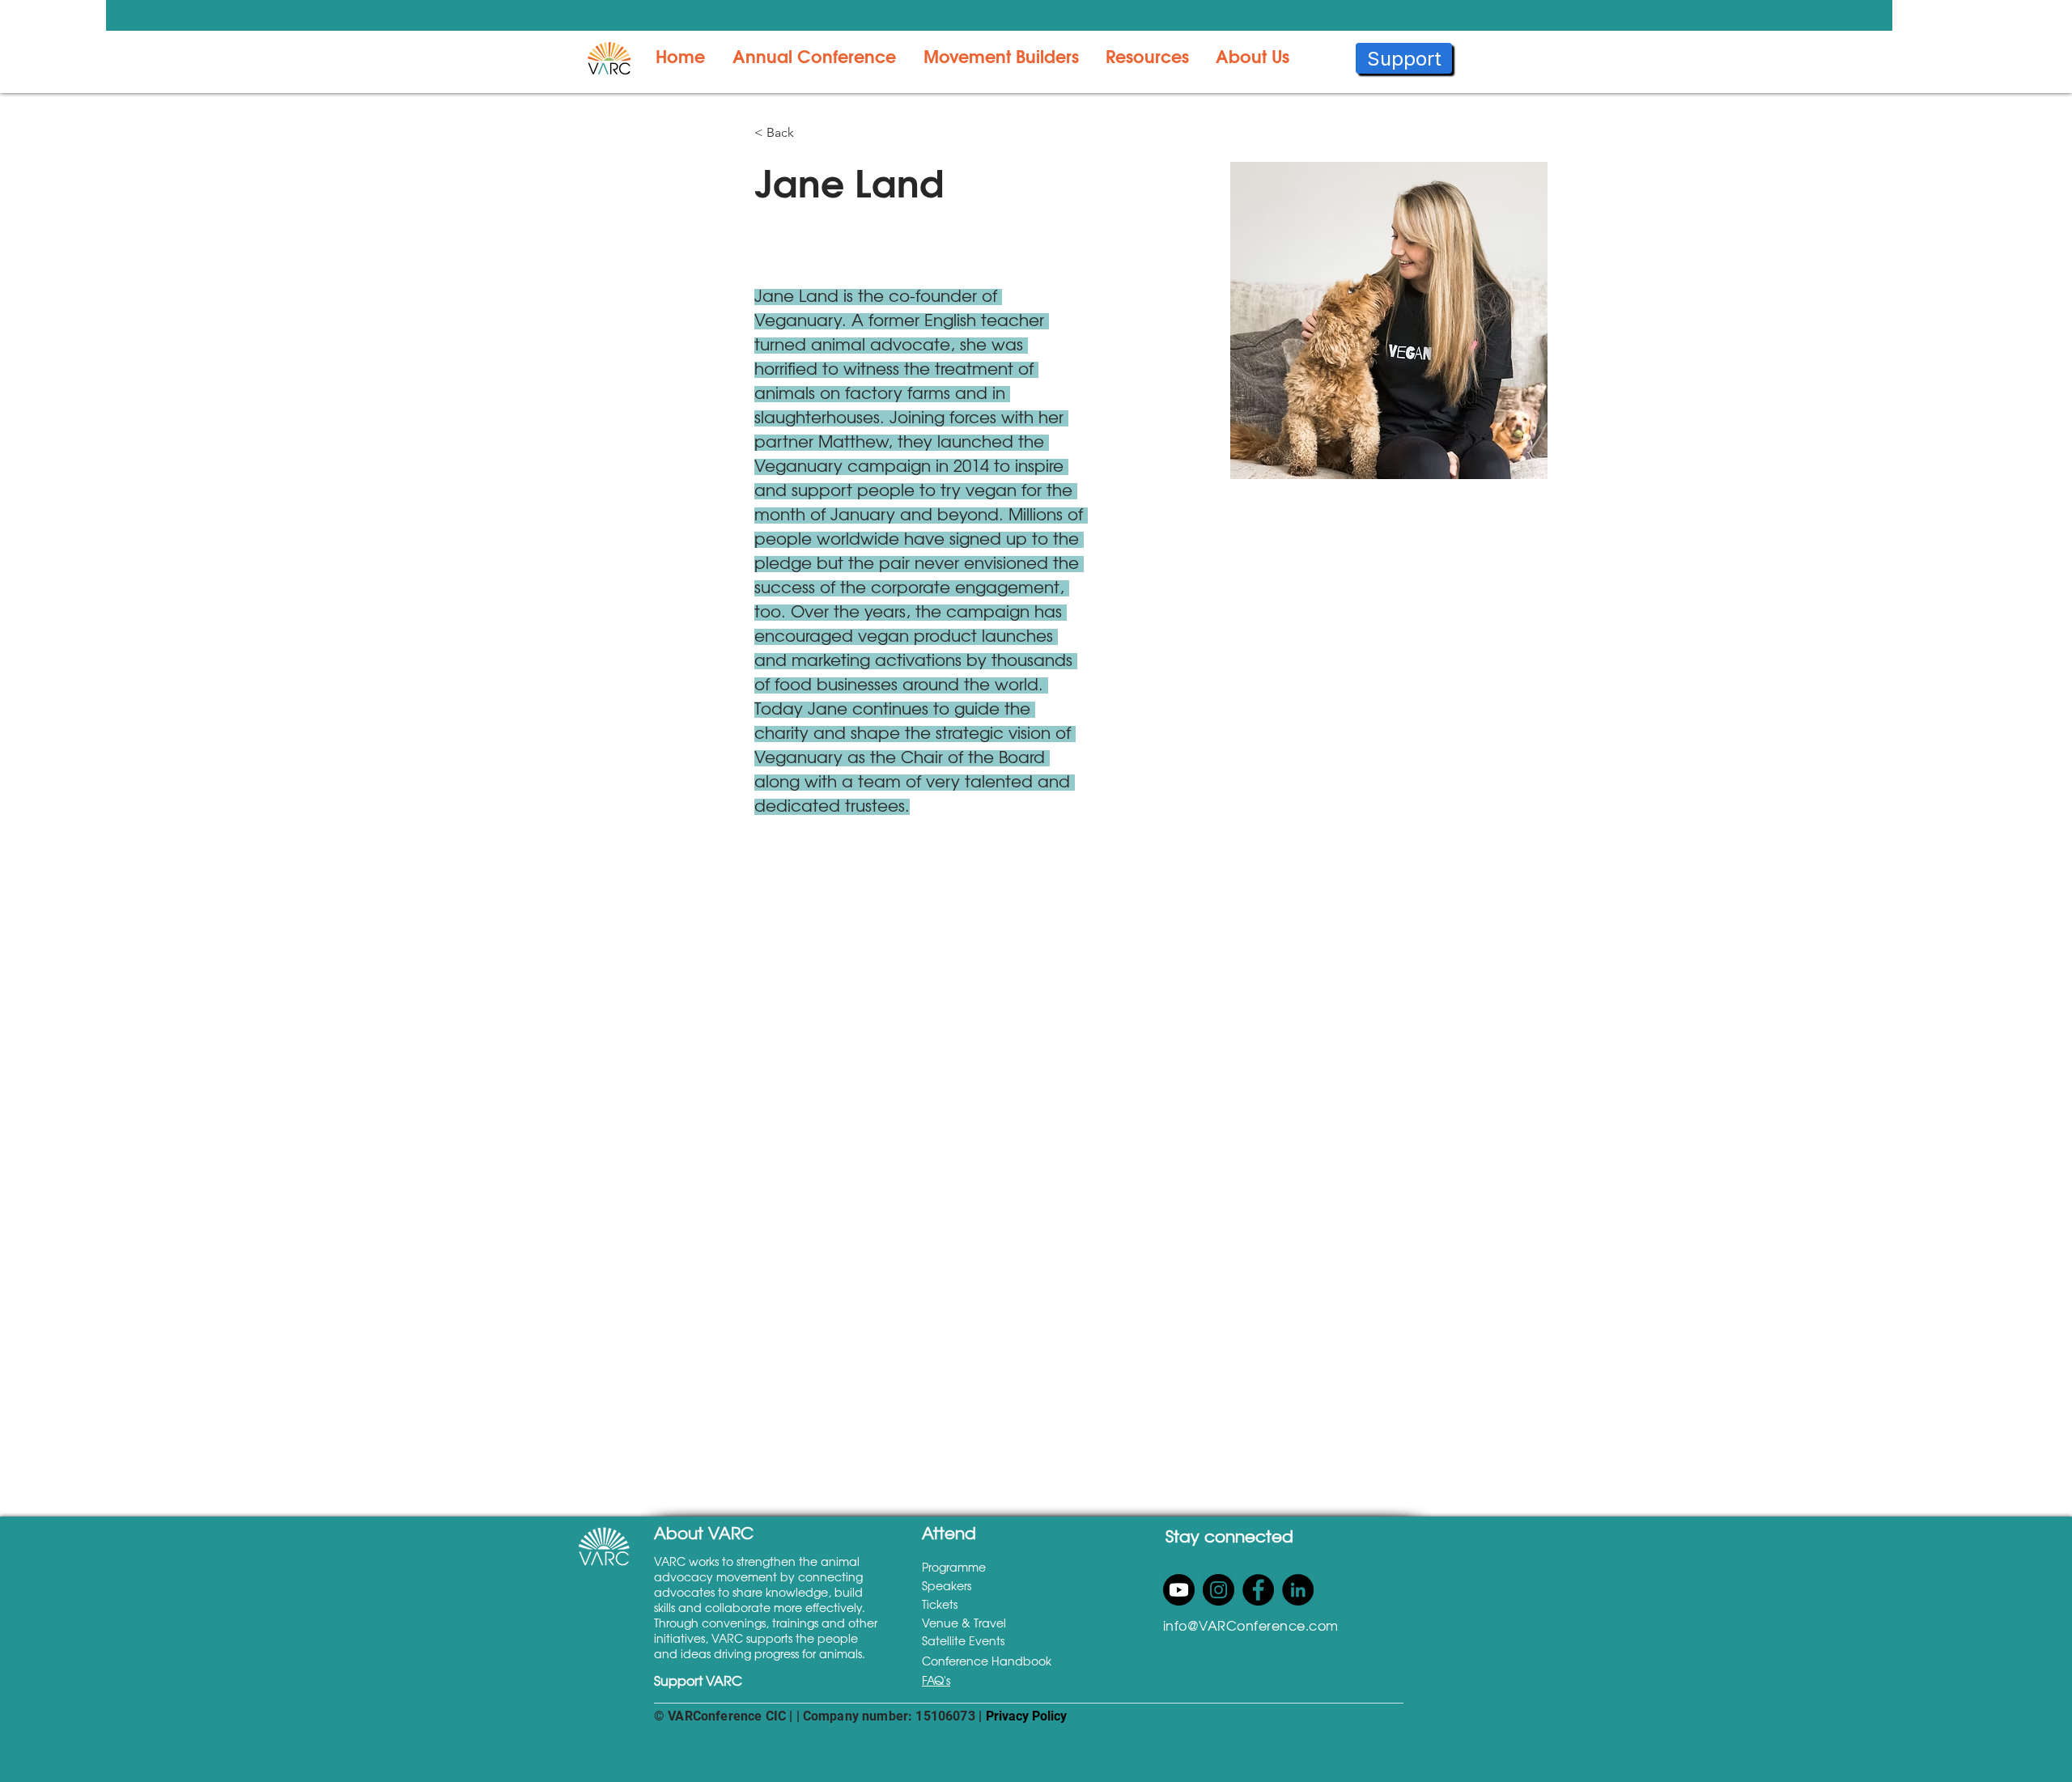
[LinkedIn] (1298, 1590)
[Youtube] (1179, 1590)
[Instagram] (1219, 1590)
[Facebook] (1258, 1590)
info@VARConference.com (1251, 1627)
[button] (813, 58)
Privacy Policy (1026, 1716)
